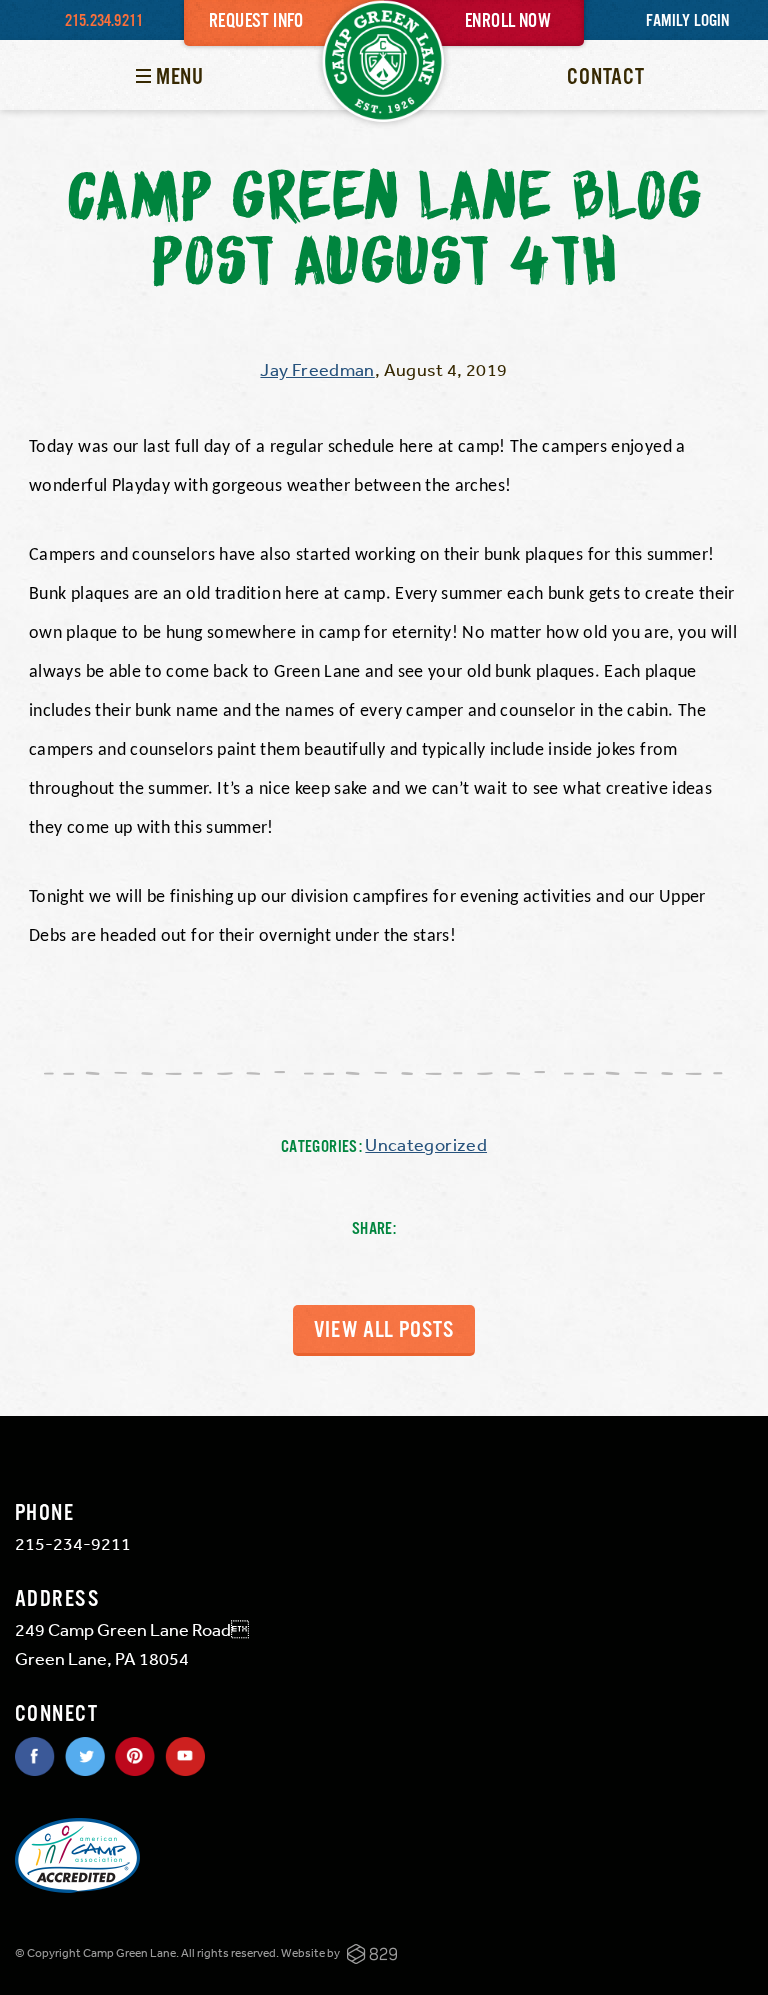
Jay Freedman (317, 369)
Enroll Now (508, 22)
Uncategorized (426, 1144)
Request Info (256, 22)
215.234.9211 (104, 21)
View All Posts (384, 1330)
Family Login (687, 21)
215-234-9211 (73, 1543)
